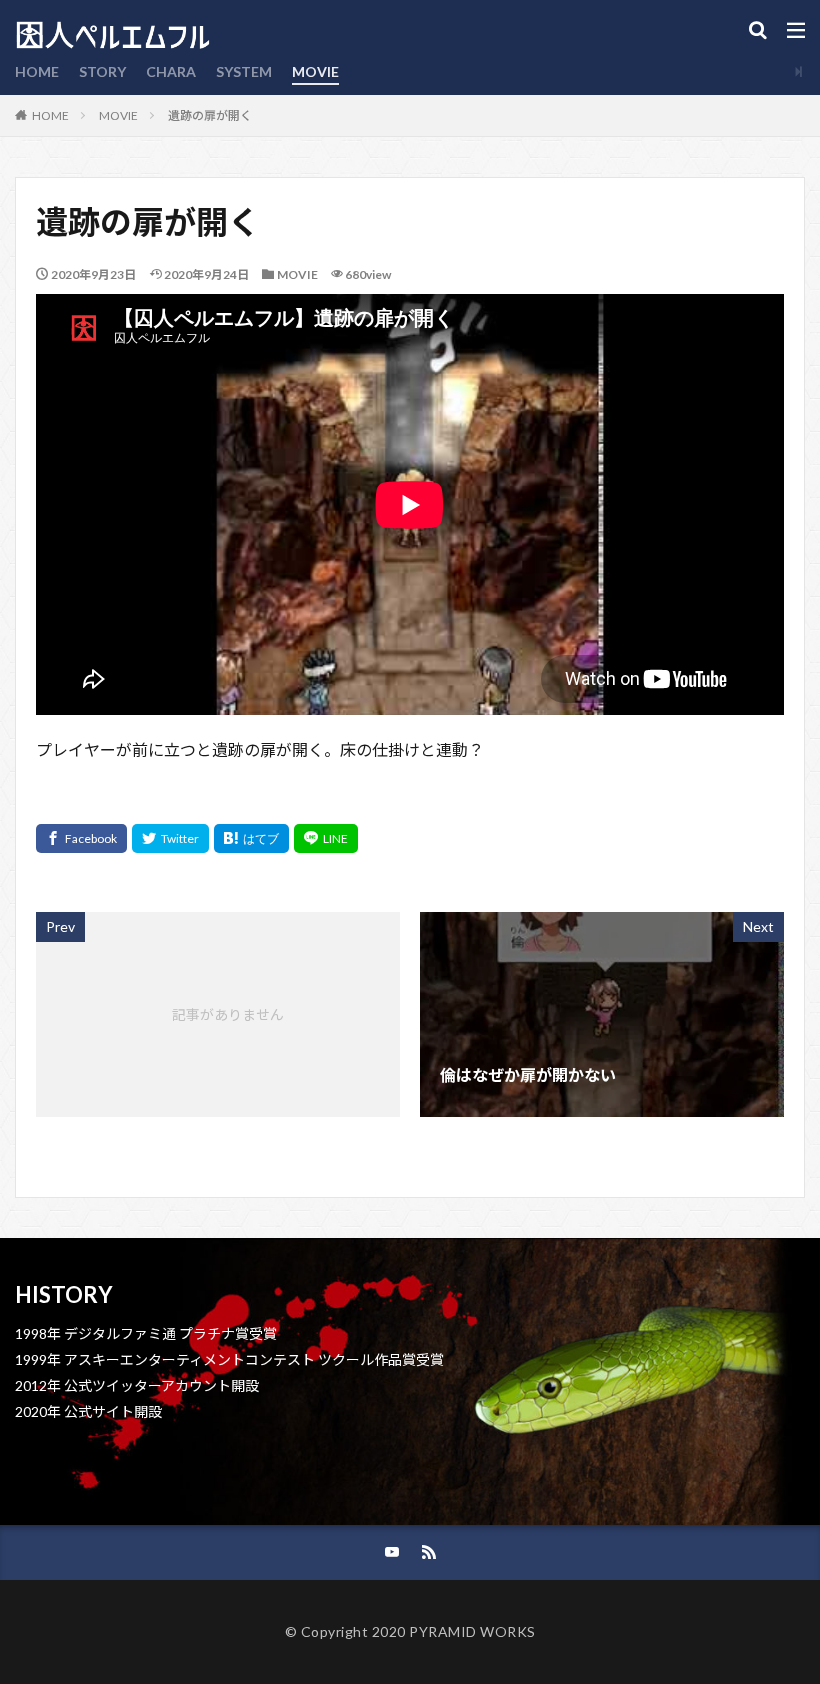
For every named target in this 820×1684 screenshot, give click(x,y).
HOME (37, 71)
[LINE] (326, 838)
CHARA (171, 71)
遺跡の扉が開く (210, 115)
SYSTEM (244, 71)
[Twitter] (170, 838)
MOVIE (315, 71)
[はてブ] (251, 838)
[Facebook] (81, 838)
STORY (102, 71)
